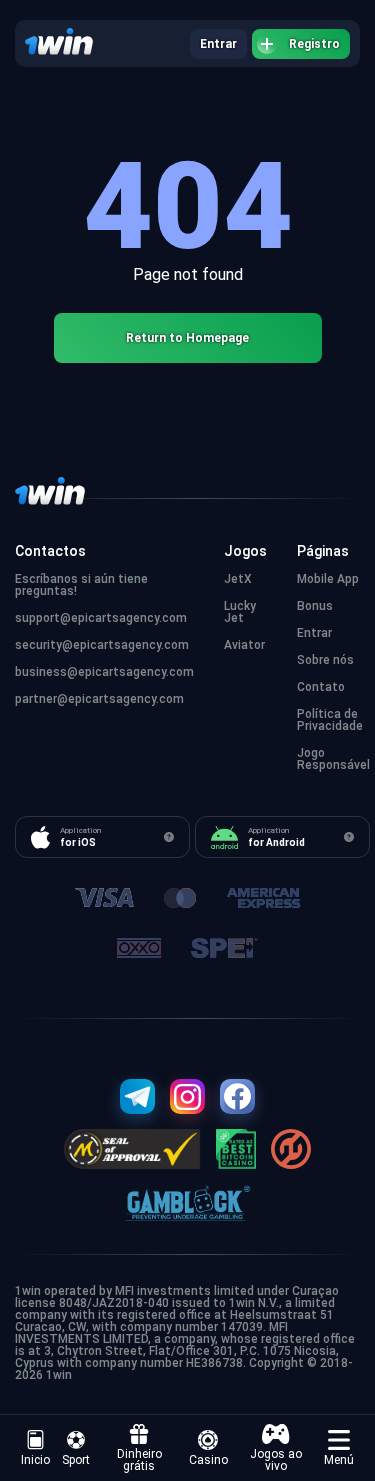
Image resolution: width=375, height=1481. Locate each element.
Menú (339, 1460)
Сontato (321, 687)
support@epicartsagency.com (101, 618)
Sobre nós (325, 660)
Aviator (244, 645)
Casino (208, 1460)
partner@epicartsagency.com (99, 699)
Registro (314, 44)
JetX (238, 579)
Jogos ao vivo (276, 1460)
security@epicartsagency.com (102, 645)
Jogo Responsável (333, 759)
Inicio (35, 1460)
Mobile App (328, 579)
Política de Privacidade (330, 720)
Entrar (218, 44)
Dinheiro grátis (139, 1460)
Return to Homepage (187, 338)
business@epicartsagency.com (104, 672)
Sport (76, 1460)
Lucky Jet (240, 612)
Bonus (315, 606)
